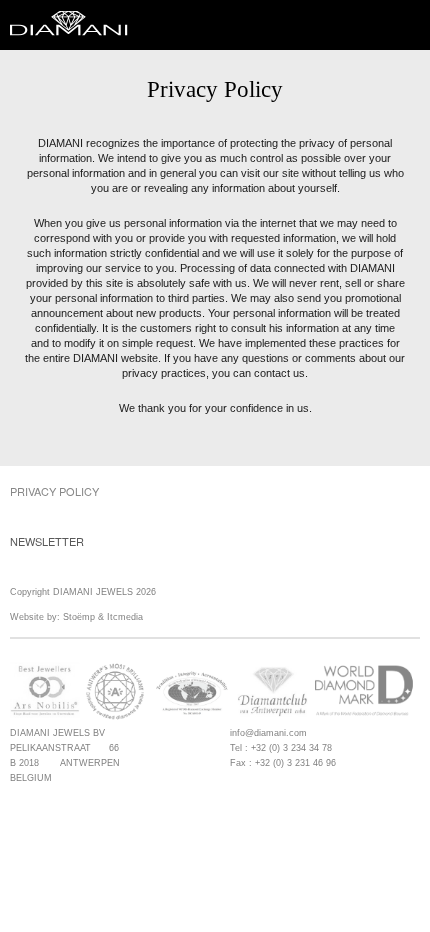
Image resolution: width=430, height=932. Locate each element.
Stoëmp (79, 617)
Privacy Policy (54, 491)
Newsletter (47, 541)
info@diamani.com (268, 733)
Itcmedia (125, 617)
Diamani (75, 25)
